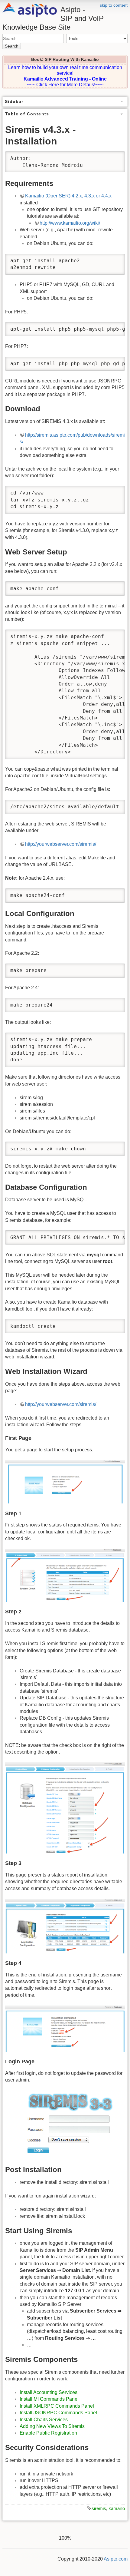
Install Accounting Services (49, 2392)
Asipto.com (116, 2559)
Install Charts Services (44, 2420)
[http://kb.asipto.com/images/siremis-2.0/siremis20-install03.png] (65, 1808)
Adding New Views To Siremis (52, 2426)
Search (12, 46)
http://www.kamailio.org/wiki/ (70, 223)
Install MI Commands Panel (49, 2399)
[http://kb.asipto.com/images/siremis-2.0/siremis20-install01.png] (65, 1482)
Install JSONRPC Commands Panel (58, 2413)
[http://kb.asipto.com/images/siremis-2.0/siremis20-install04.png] (65, 1926)
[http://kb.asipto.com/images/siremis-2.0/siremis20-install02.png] (65, 1575)
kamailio (117, 2508)
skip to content (114, 5)
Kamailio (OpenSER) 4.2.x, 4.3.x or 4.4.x (68, 196)
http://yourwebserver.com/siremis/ (61, 844)
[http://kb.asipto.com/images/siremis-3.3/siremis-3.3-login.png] (65, 2125)
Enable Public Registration (48, 2433)
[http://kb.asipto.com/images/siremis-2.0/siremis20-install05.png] (65, 2029)
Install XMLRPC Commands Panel (57, 2406)
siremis (99, 2508)
